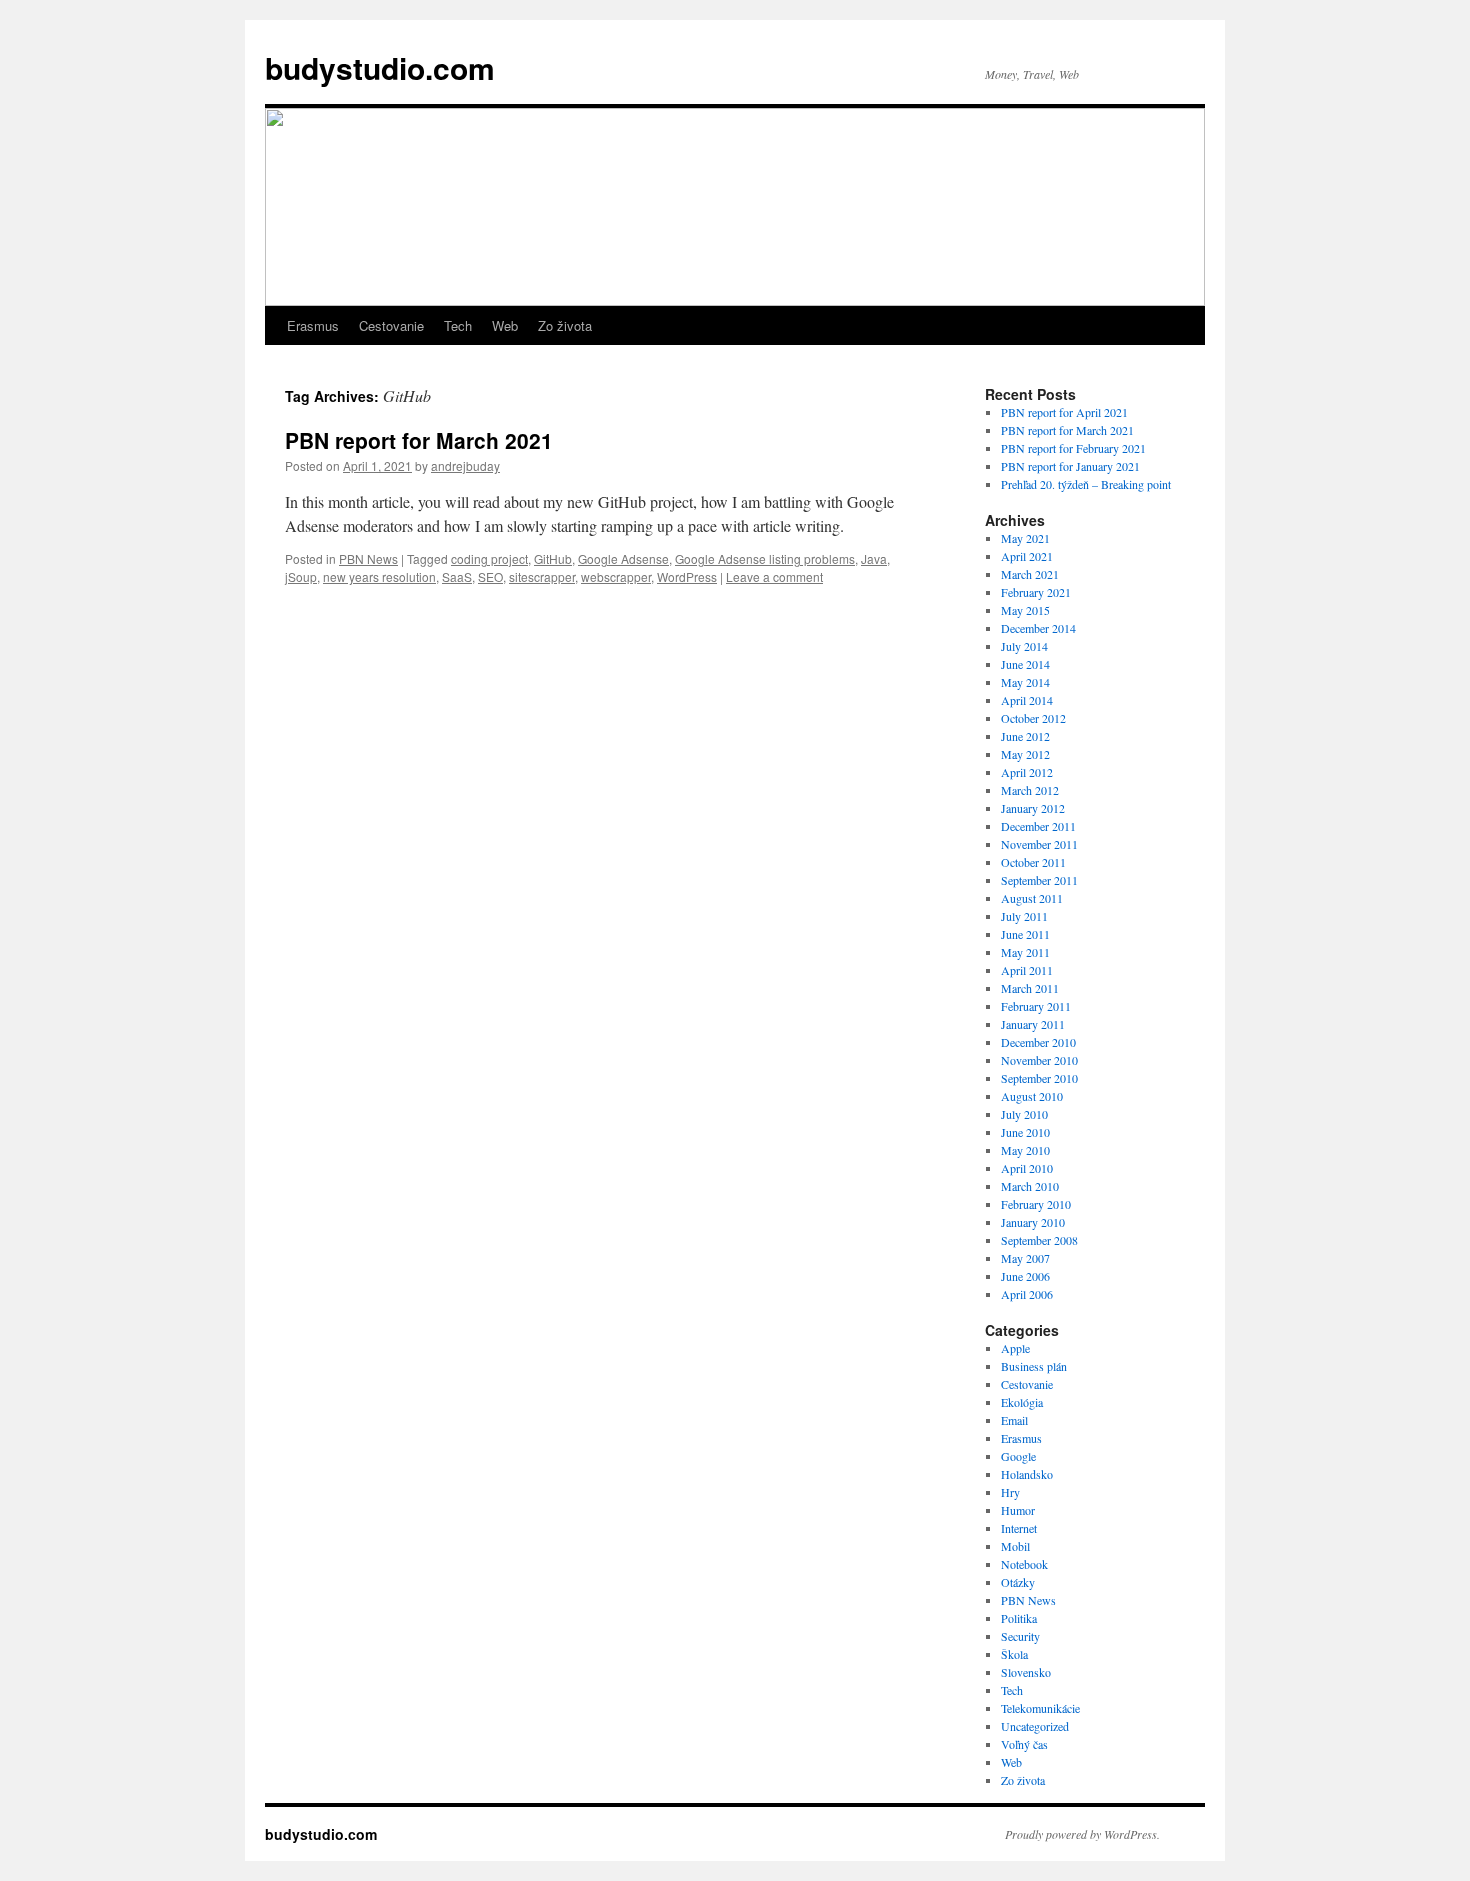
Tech (458, 325)
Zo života (565, 325)
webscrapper (616, 576)
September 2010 (1039, 1078)
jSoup (301, 576)
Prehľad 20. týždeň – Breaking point (1086, 484)
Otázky (1018, 1582)
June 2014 (1025, 664)
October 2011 (1033, 862)
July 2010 (1024, 1114)
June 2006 (1025, 1276)
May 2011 (1025, 952)
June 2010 (1025, 1132)
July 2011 (1024, 916)
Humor (1018, 1510)
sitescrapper (542, 576)
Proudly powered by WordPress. (1082, 1834)
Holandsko (1027, 1474)
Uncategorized (1035, 1726)
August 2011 (1032, 898)
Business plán (1034, 1366)
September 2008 (1039, 1240)
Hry (1010, 1492)
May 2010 (1025, 1150)
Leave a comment (774, 576)
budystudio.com (380, 67)
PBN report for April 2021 (1064, 412)
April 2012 (1027, 772)
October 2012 (1033, 718)
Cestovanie (391, 325)
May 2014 (1025, 682)
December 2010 (1038, 1042)
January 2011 (1033, 1024)
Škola (1014, 1654)
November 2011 (1039, 844)
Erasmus (313, 325)
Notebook (1024, 1564)
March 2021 (1030, 574)
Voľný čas (1024, 1744)
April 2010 (1027, 1168)
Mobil (1015, 1546)
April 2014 (1027, 700)
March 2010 (1030, 1186)
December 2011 (1038, 826)
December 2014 (1038, 628)
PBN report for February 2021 (1073, 448)
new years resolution (379, 576)
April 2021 (1027, 556)
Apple (1015, 1348)
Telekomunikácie (1040, 1708)
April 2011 (1027, 970)
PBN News (368, 558)
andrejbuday (465, 465)
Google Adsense (623, 558)
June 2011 (1025, 934)
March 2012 (1030, 790)
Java (874, 558)
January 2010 (1033, 1222)
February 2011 (1036, 1006)
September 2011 (1039, 880)
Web (505, 325)
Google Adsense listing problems (765, 558)
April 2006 (1027, 1294)
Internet (1019, 1528)
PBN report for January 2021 (1070, 466)
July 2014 (1024, 646)
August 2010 (1032, 1096)
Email (1014, 1420)
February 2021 (1036, 592)
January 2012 (1033, 808)
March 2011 (1030, 988)
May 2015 (1025, 610)
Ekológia (1022, 1402)
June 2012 (1025, 736)
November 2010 (1039, 1060)
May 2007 (1025, 1258)
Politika (1019, 1618)
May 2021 (1025, 538)
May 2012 (1025, 754)
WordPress (687, 576)
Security (1020, 1636)
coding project (489, 558)
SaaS (457, 576)
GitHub (553, 558)
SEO (490, 576)
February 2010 (1036, 1204)
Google (1018, 1456)
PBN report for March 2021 (419, 440)
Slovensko (1026, 1672)
